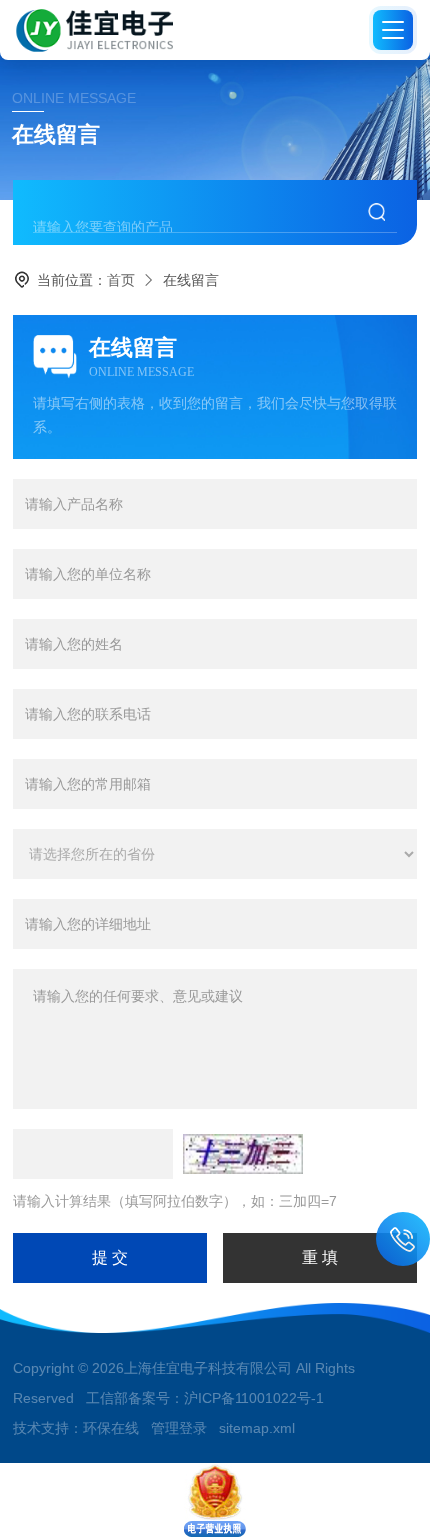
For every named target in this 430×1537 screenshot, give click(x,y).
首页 (121, 280)
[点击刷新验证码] (243, 1154)
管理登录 (179, 1428)
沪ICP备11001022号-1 (254, 1398)
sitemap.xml (257, 1428)
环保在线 (111, 1428)
